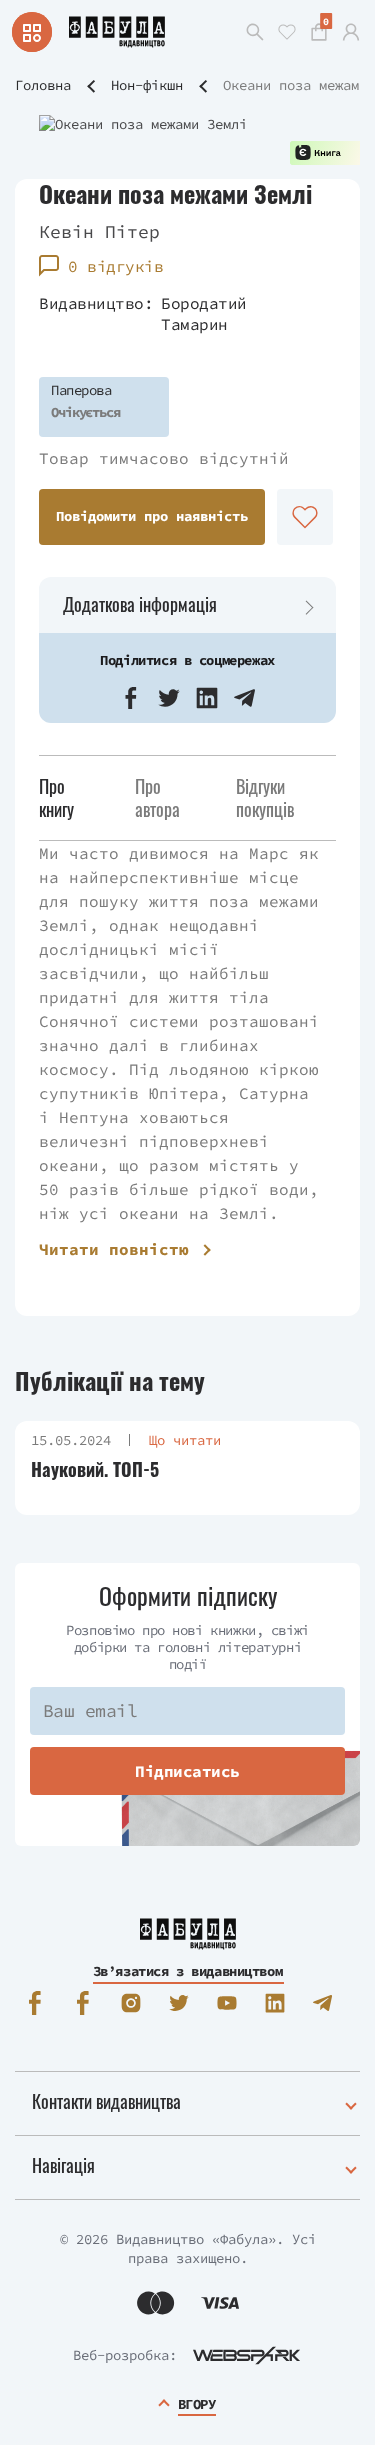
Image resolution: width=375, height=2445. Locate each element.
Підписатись (187, 1771)
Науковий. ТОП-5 (95, 1469)
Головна (43, 85)
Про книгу (56, 797)
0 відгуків (115, 266)
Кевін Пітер (99, 231)
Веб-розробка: (125, 2355)
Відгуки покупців (265, 797)
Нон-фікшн (147, 85)
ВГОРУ (197, 2404)
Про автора (157, 797)
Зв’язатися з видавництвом (188, 1971)
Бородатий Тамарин (204, 313)
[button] (131, 698)
